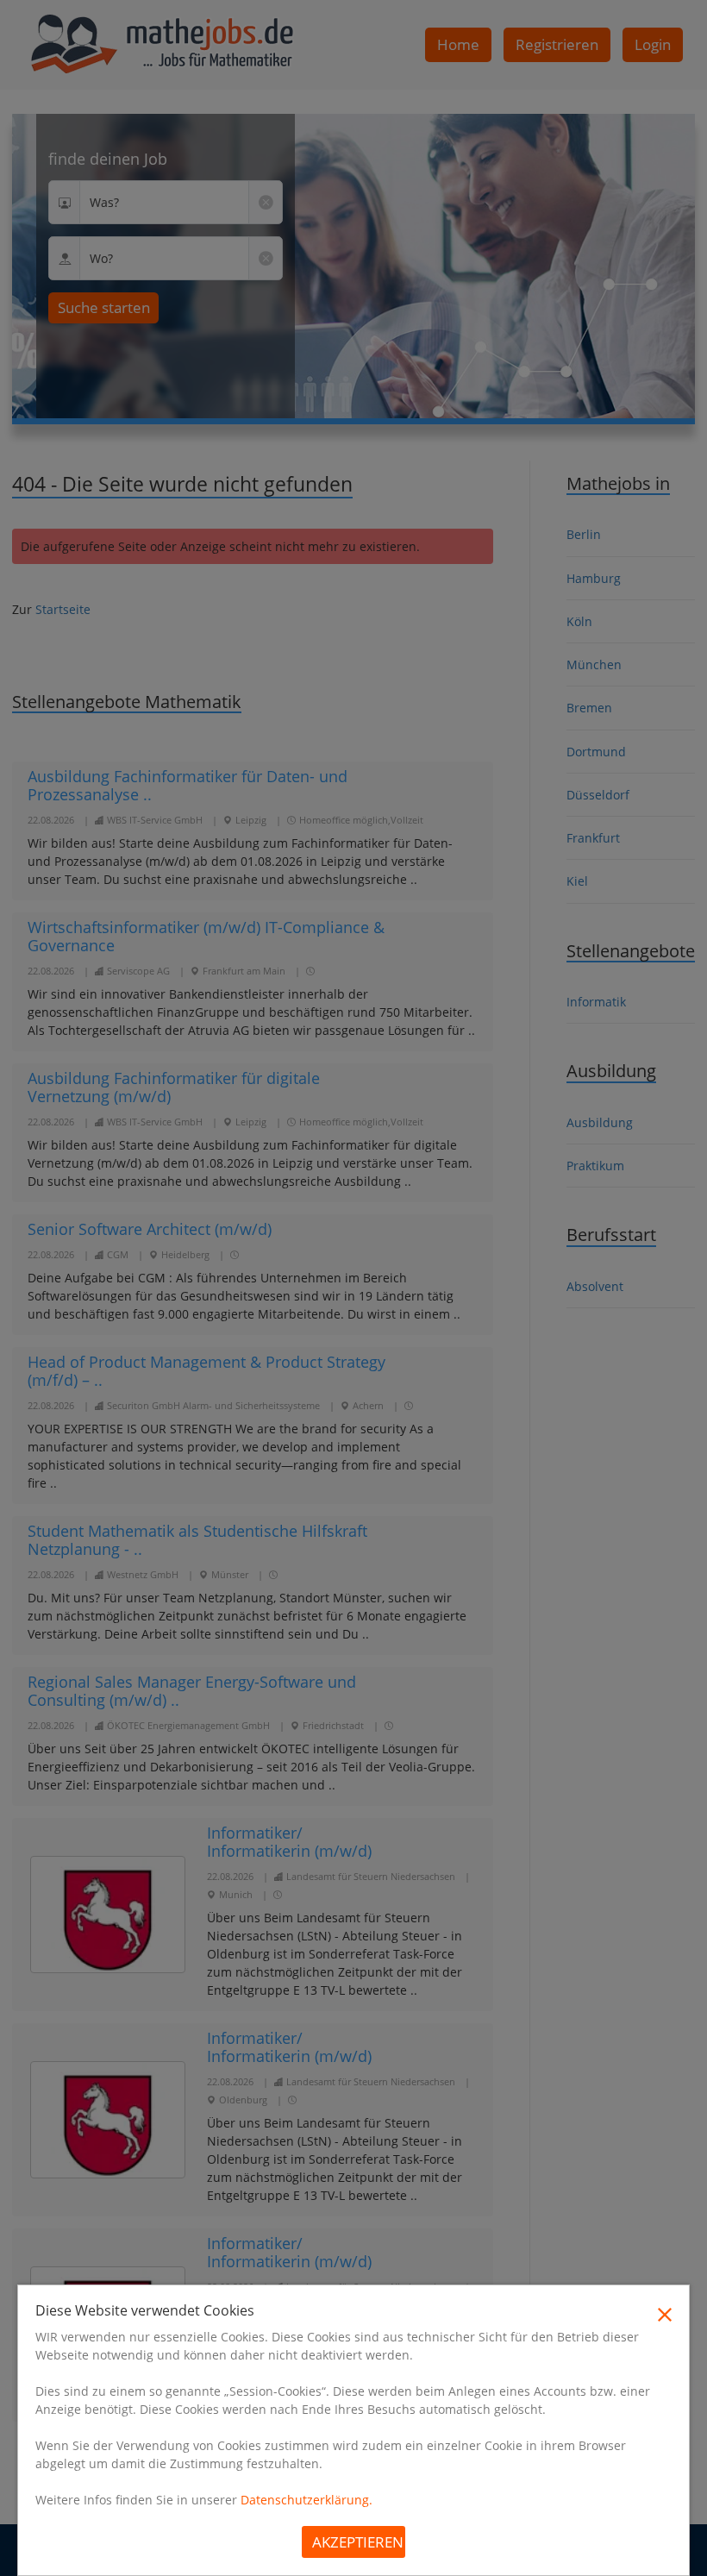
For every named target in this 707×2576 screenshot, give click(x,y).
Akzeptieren (358, 2542)
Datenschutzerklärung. (307, 2500)
